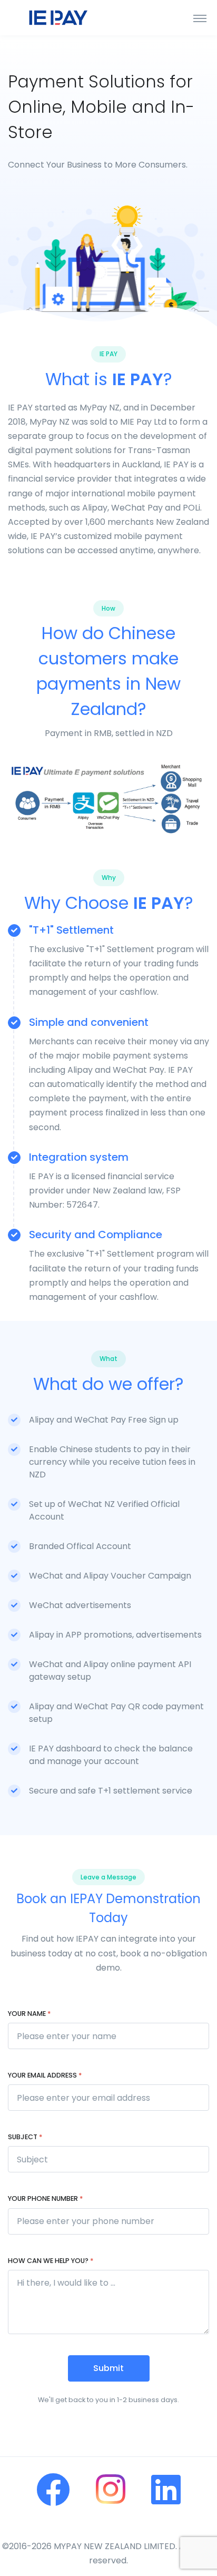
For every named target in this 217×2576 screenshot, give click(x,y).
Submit (108, 2368)
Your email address (45, 2075)
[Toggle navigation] (200, 18)
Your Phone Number (45, 2198)
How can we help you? (51, 2261)
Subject (25, 2137)
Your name (29, 2014)
